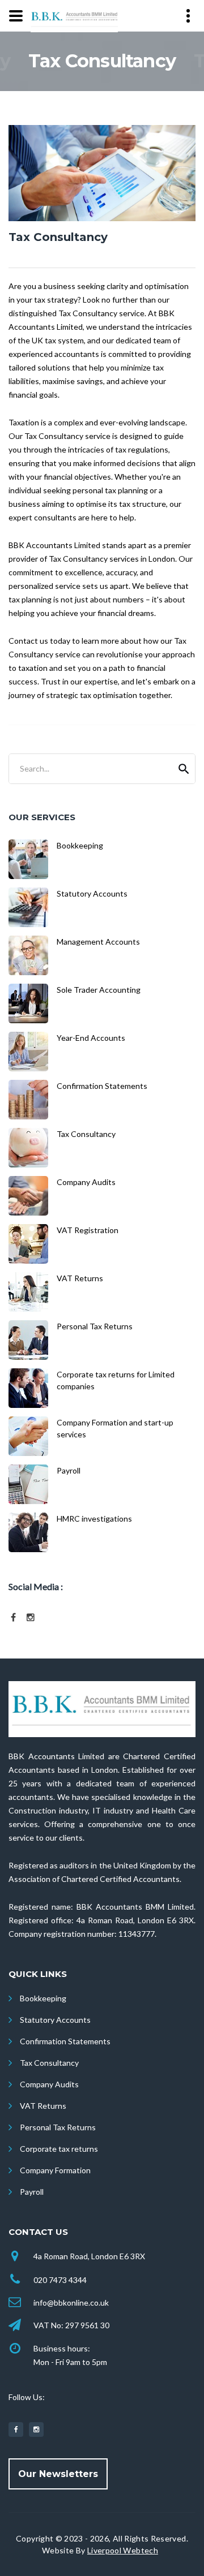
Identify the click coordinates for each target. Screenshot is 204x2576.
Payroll (32, 2192)
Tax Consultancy (49, 2063)
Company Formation (55, 2170)
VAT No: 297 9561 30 (71, 2325)
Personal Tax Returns (58, 2127)
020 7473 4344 (60, 2280)
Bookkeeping (43, 1998)
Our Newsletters (58, 2474)
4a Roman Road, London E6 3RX (89, 2256)
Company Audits (49, 2084)
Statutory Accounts (55, 2020)
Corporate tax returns (59, 2149)
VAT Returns (43, 2106)
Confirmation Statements (65, 2041)
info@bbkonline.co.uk (71, 2303)
